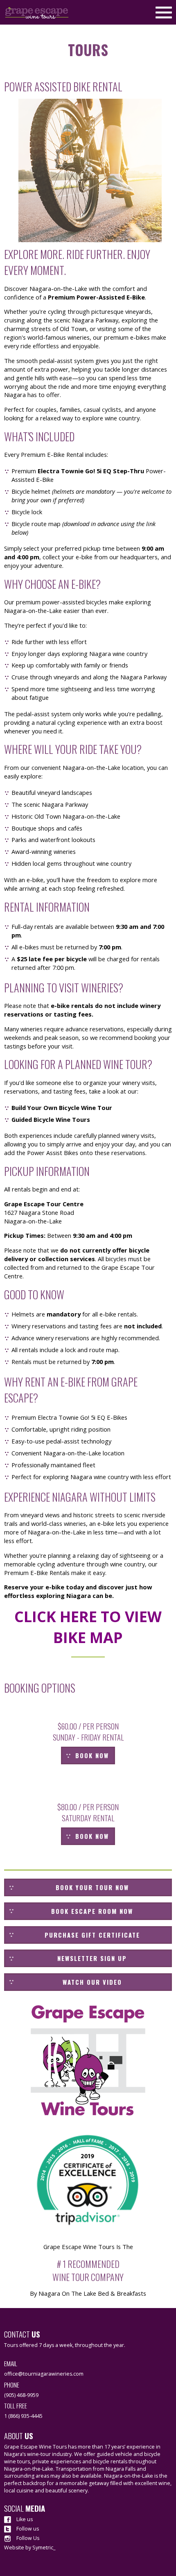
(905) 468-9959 (21, 2395)
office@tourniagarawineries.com (44, 2374)
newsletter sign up (92, 1958)
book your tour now (92, 1887)
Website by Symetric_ (30, 2548)
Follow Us (27, 2538)
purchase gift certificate (92, 1935)
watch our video (92, 1982)
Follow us (27, 2529)
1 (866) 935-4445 (23, 2416)
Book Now (92, 1756)
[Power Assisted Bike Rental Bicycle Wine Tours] (90, 170)
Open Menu (164, 11)
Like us (24, 2519)
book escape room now (92, 1911)
